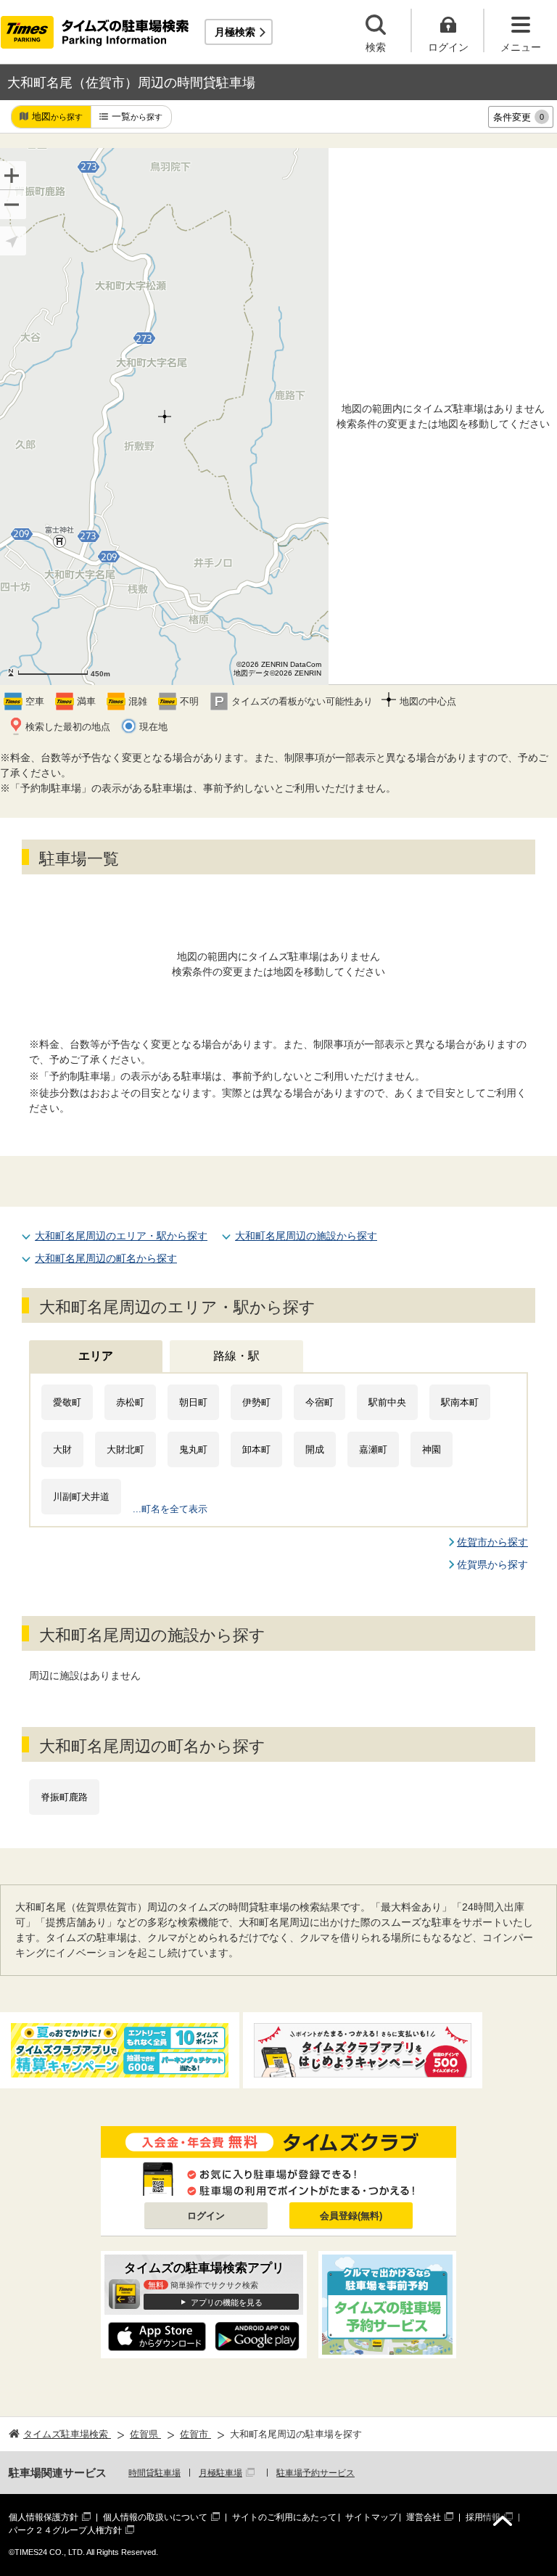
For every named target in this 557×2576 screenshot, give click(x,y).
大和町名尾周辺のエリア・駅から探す (121, 1236)
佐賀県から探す (492, 1564)
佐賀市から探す (492, 1542)
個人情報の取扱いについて (155, 2517)
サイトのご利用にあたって (284, 2517)
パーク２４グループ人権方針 (65, 2530)
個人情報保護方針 (44, 2517)
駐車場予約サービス (315, 2473)
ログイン (206, 2216)
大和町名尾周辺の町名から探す (106, 1258)
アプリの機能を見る (227, 2302)
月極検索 (235, 32)
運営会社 (424, 2517)
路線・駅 (236, 1356)
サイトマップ (371, 2517)
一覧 (137, 116)
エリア (96, 1356)
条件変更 (519, 117)
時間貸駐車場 (154, 2473)
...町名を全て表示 (170, 1509)
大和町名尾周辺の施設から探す (306, 1236)
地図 (57, 116)
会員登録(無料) (351, 2216)
